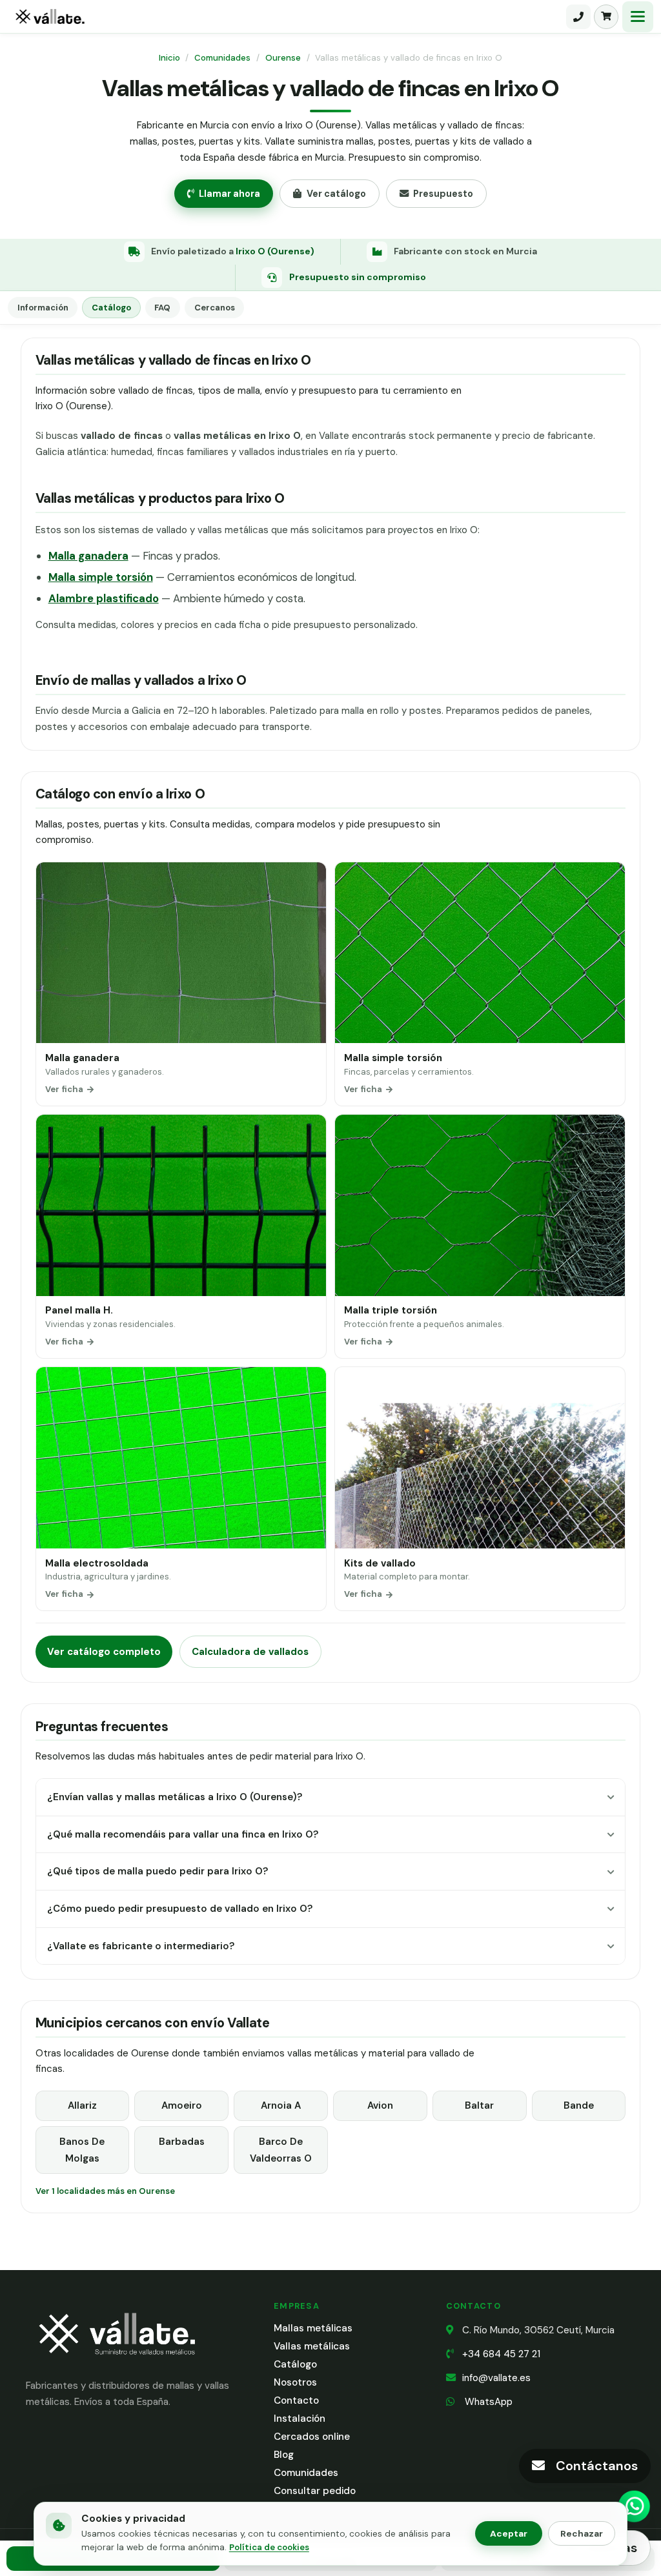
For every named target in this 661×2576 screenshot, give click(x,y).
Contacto (296, 2400)
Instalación (300, 2419)
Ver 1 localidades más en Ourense (105, 2191)
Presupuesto (443, 194)
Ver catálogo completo (104, 1652)
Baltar (479, 2105)
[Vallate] (286, 17)
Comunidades (222, 58)
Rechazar (582, 2533)
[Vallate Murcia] (116, 2363)
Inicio (169, 58)
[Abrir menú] (638, 17)
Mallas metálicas (313, 2328)
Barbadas (182, 2142)
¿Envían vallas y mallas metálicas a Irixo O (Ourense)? (175, 1797)
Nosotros (295, 2382)
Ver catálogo (336, 194)
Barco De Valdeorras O (281, 2150)
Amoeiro (182, 2105)
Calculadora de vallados (250, 1652)
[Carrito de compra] (606, 17)
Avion (380, 2105)
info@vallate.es (496, 2378)
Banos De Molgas (82, 2150)
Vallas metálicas (312, 2346)
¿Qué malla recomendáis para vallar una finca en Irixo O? (183, 1834)
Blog (284, 2455)
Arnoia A (281, 2105)
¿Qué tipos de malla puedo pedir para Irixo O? (158, 1871)
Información (43, 308)
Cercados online (312, 2437)
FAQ (162, 308)
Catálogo (111, 308)
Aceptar (509, 2533)
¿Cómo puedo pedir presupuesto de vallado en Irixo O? (180, 1909)
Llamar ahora (229, 194)
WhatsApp (487, 2402)
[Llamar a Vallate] (578, 17)
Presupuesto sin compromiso (358, 277)
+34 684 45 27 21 (501, 2354)
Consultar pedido (315, 2491)
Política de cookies (269, 2547)
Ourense (283, 58)
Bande (579, 2105)
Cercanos (215, 308)
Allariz (82, 2105)
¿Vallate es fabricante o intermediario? (141, 1946)
